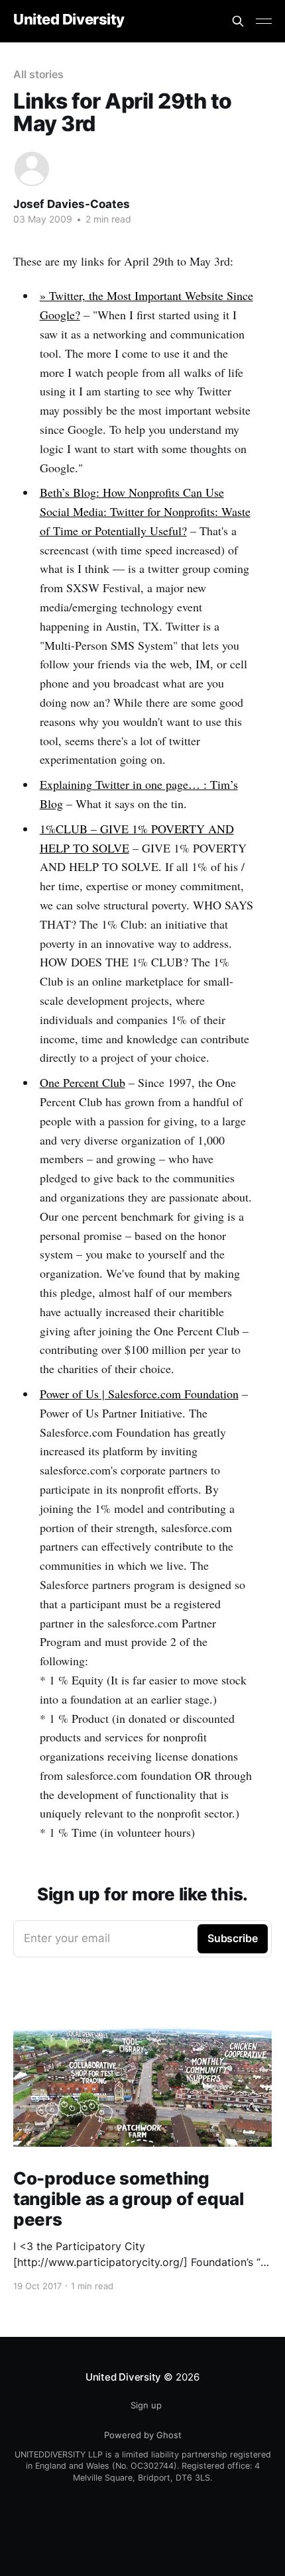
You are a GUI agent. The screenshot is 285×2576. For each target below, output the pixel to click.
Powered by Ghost (143, 2435)
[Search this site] (238, 21)
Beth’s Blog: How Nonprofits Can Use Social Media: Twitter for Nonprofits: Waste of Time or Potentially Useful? (145, 511)
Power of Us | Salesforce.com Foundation (139, 1394)
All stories (38, 74)
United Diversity (69, 20)
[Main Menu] (264, 21)
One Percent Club (83, 1082)
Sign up (146, 2405)
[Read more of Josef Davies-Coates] (32, 169)
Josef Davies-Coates (72, 204)
